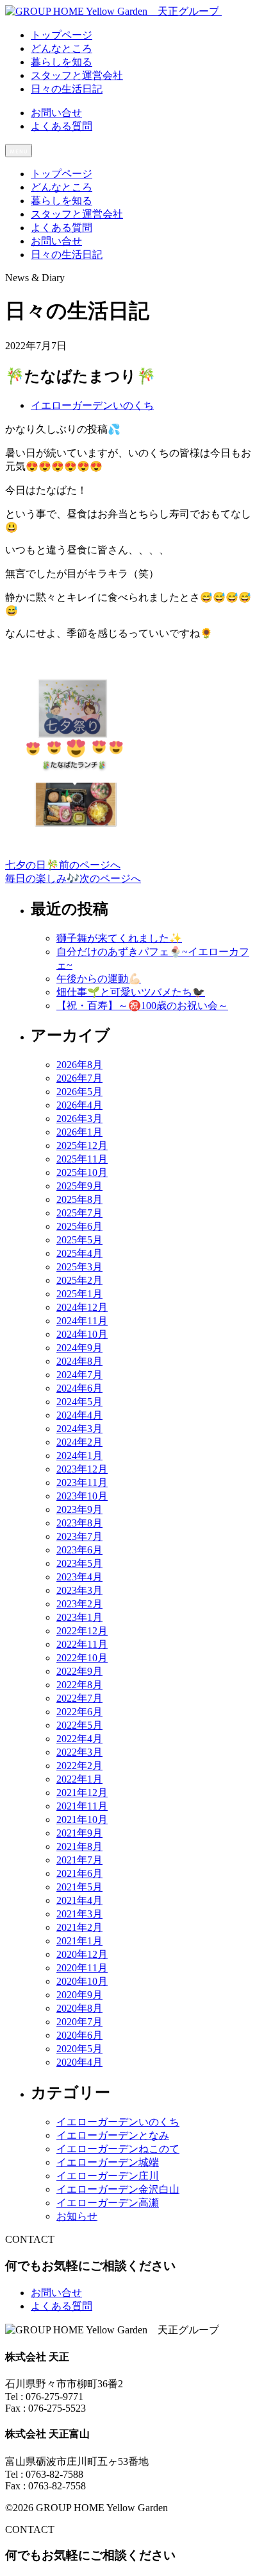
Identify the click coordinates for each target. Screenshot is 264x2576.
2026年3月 (79, 1119)
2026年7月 (79, 1078)
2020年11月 (82, 1968)
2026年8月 (79, 1065)
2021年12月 (82, 1793)
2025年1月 (79, 1294)
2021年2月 (79, 1927)
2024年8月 (79, 1361)
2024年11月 (82, 1321)
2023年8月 (79, 1523)
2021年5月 (79, 1887)
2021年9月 (79, 1833)
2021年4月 (79, 1900)
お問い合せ (56, 113)
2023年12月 (82, 1469)
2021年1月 (79, 1941)
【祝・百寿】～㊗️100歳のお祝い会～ (142, 1006)
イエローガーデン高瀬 (108, 2203)
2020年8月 (79, 2008)
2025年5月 (79, 1240)
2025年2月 (79, 1280)
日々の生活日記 (67, 255)
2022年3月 (79, 1752)
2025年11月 (82, 1159)
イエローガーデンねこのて (118, 2149)
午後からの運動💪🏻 (99, 979)
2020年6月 (79, 2035)
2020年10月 (82, 1981)
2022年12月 (82, 1631)
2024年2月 (79, 1442)
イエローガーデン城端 (108, 2162)
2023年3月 (79, 1590)
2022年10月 (82, 1658)
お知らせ (77, 2216)
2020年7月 (79, 2022)
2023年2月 (79, 1604)
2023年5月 (79, 1563)
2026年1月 (79, 1132)
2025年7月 (79, 1213)
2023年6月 (79, 1550)
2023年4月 (79, 1577)
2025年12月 (82, 1145)
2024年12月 (82, 1307)
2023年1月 (79, 1617)
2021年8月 (79, 1846)
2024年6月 (79, 1388)
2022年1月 (79, 1779)
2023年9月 (79, 1509)
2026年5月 (79, 1092)
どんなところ (62, 187)
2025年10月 (82, 1172)
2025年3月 (79, 1267)
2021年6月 (79, 1873)
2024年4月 (79, 1415)
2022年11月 (82, 1644)
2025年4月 (79, 1253)
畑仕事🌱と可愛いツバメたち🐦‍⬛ (131, 992)
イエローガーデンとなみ (113, 2135)
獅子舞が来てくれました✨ (119, 938)
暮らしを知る (62, 201)
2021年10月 (82, 1820)
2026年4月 (79, 1105)
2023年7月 (79, 1536)
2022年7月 (79, 1698)
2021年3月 (79, 1914)
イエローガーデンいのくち (92, 405)
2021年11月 (82, 1806)
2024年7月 (79, 1375)
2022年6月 (79, 1712)
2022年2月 (79, 1766)
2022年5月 (79, 1725)
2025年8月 (79, 1199)
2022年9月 (79, 1671)
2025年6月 (79, 1226)
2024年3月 (79, 1429)
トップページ (62, 174)
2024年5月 (79, 1402)
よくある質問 (62, 126)
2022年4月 (79, 1739)
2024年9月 (79, 1348)
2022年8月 (79, 1685)
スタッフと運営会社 (77, 214)
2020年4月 (79, 2062)
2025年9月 (79, 1186)
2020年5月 (79, 2049)
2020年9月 (79, 1995)
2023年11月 (82, 1482)
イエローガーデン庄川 (108, 2176)
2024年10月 (82, 1334)
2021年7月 (79, 1860)
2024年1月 (79, 1456)
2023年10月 (82, 1496)
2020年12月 (82, 1954)
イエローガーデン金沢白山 (118, 2189)
